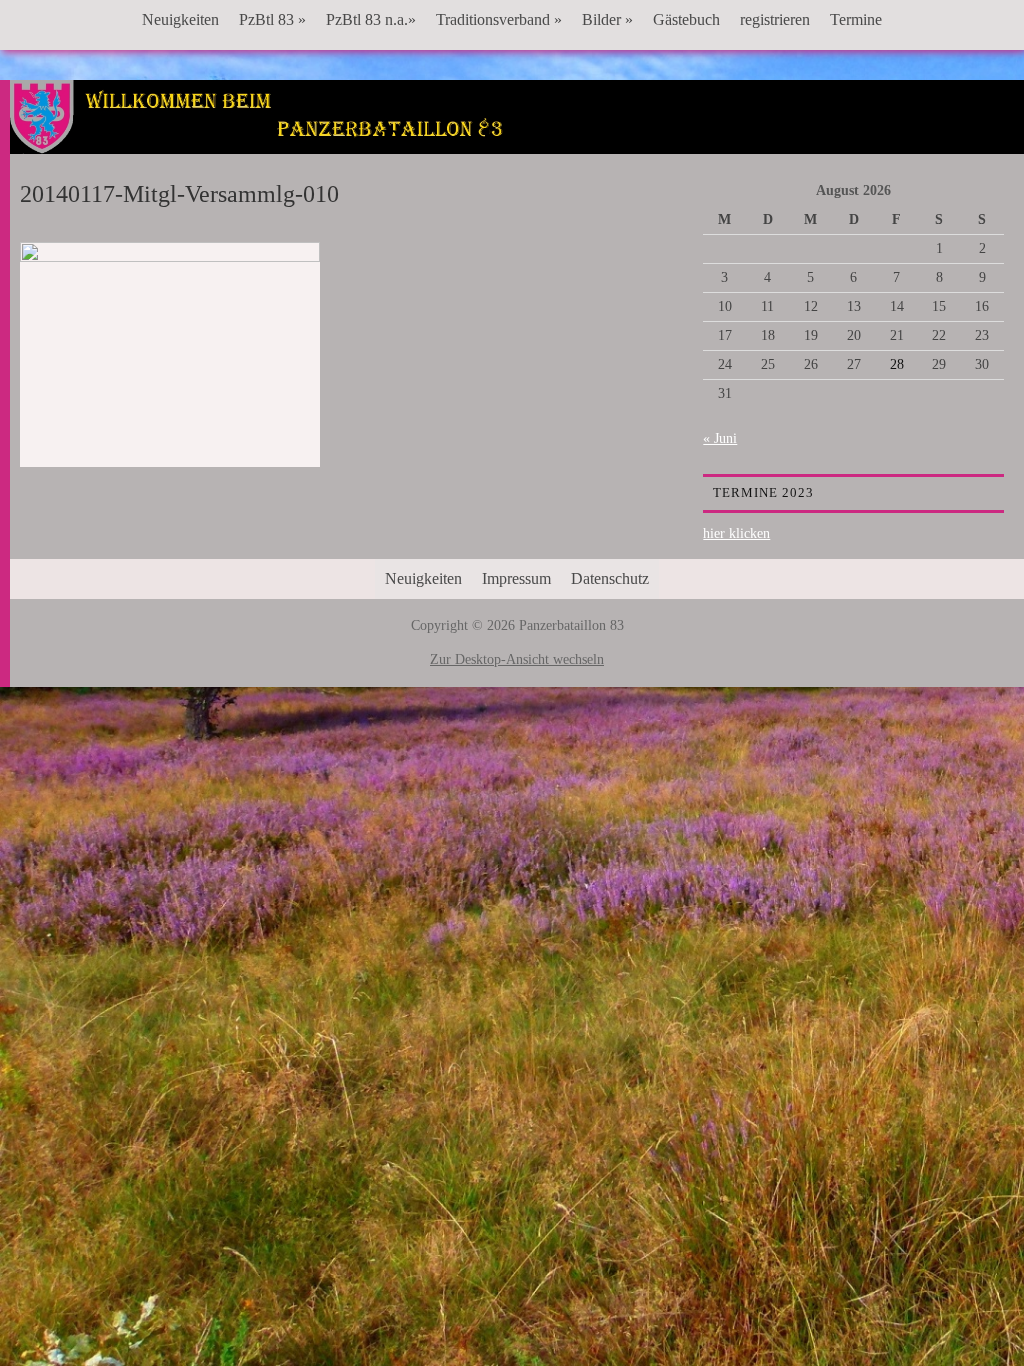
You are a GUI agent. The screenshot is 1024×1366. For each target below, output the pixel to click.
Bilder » (607, 19)
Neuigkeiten (180, 19)
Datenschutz (610, 578)
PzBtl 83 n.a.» (371, 19)
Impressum (516, 578)
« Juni (720, 438)
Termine (856, 19)
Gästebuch (686, 19)
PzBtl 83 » (272, 19)
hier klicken (736, 533)
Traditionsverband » (499, 19)
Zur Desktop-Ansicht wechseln (517, 659)
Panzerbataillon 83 (517, 141)
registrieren (775, 19)
